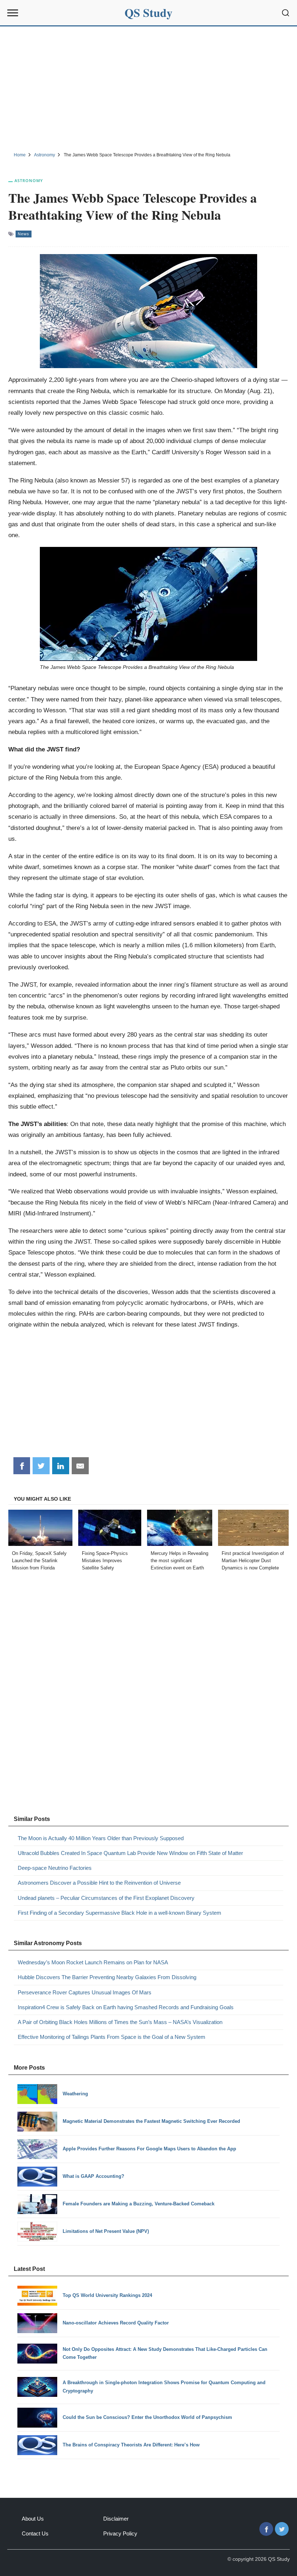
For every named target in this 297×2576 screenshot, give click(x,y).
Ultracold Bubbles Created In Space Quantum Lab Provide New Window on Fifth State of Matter (130, 1853)
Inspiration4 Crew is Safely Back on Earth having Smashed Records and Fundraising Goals (126, 2007)
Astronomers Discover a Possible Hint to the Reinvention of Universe (99, 1883)
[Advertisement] (148, 88)
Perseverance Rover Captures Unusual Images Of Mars (85, 1992)
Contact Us (35, 2533)
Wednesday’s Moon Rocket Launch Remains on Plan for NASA (93, 1962)
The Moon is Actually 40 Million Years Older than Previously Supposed (101, 1838)
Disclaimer (116, 2519)
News (24, 234)
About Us (33, 2519)
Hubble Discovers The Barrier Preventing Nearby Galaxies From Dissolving (107, 1977)
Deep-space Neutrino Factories (55, 1868)
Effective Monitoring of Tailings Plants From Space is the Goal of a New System (112, 2037)
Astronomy (29, 180)
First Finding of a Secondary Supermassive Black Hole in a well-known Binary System (120, 1913)
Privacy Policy (120, 2533)
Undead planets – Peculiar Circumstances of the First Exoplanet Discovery (106, 1898)
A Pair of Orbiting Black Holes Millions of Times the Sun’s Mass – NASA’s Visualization (120, 2022)
